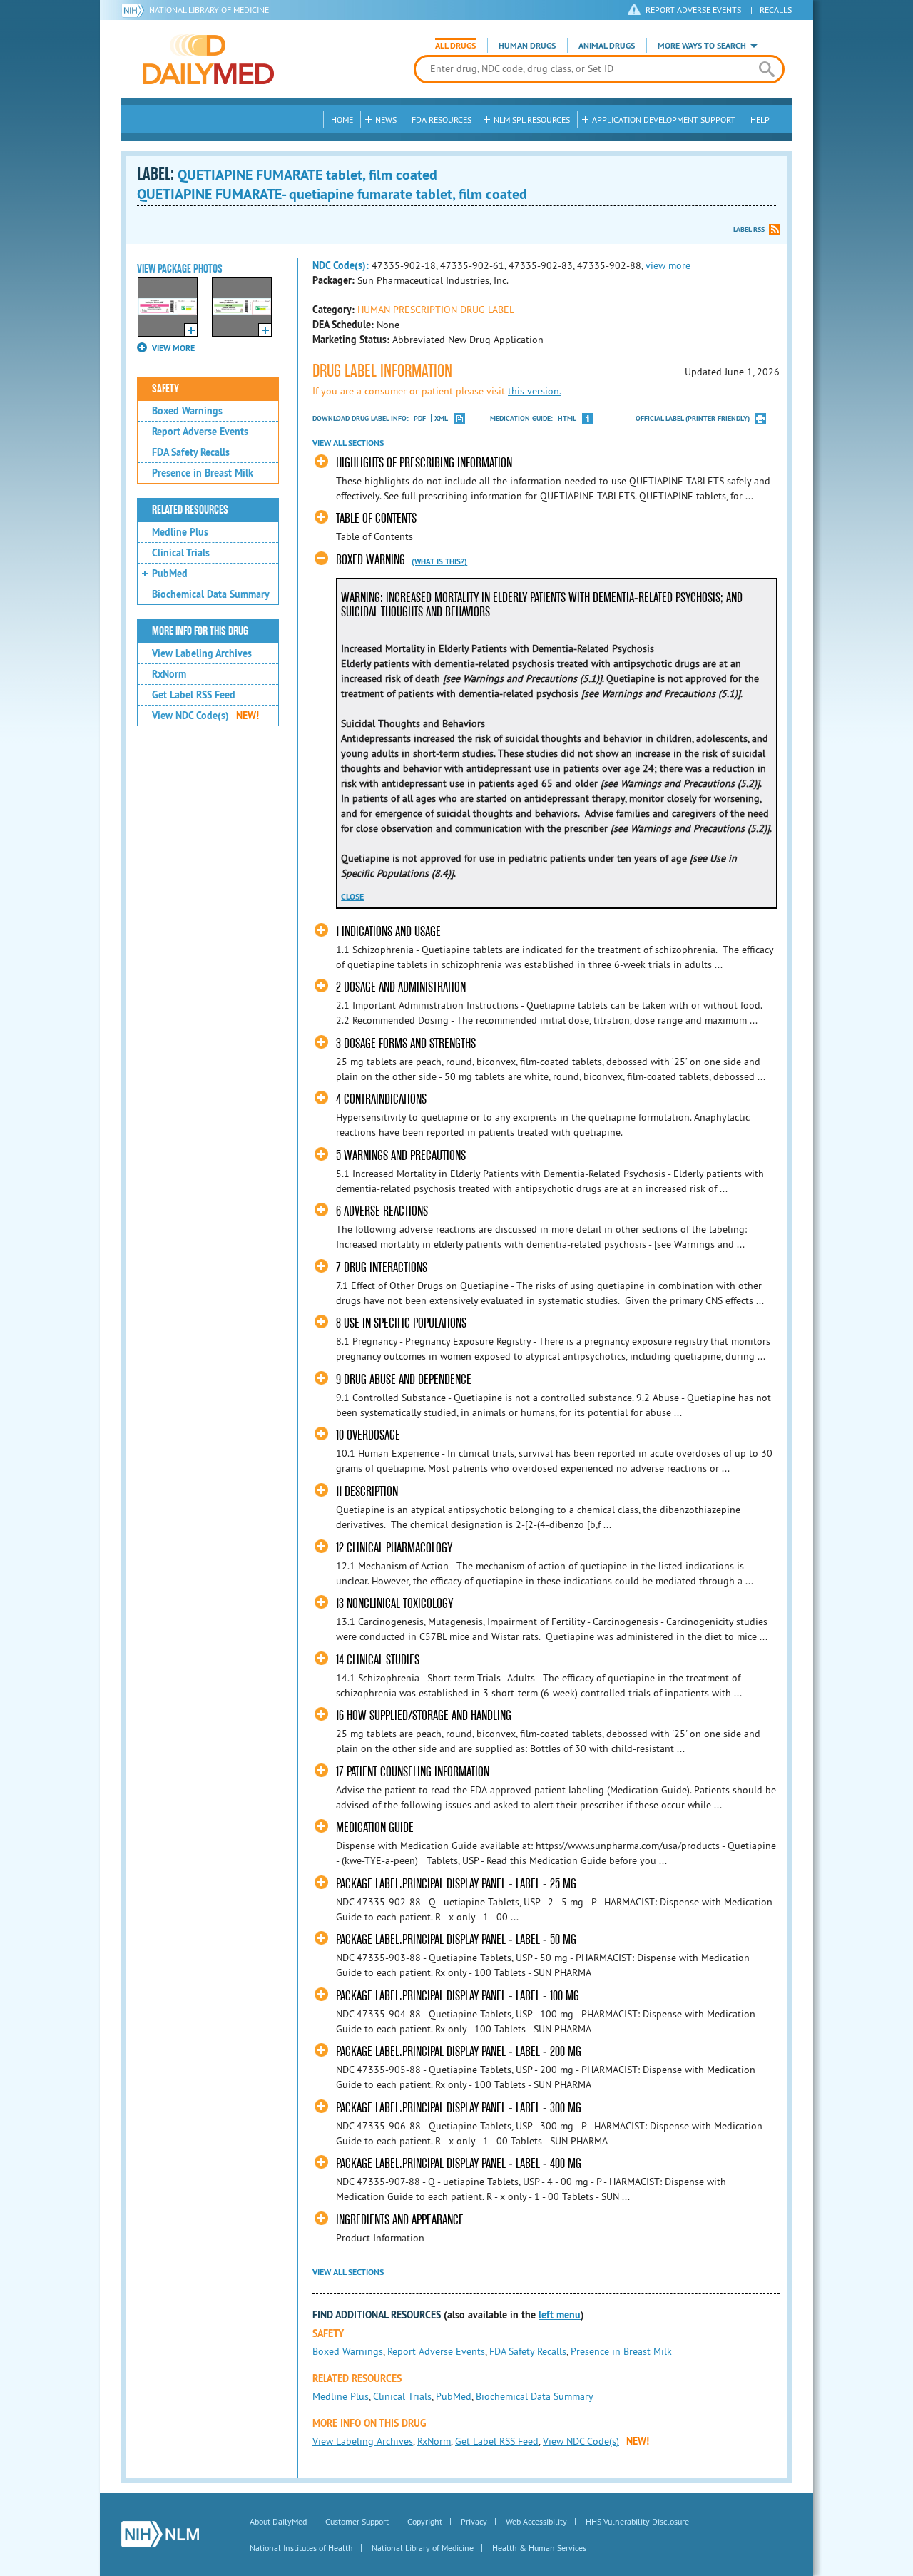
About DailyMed (278, 2521)
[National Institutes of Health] (135, 10)
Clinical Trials (181, 553)
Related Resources (190, 510)
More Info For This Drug (200, 631)
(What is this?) (439, 561)
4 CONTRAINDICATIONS (381, 1099)
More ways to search (702, 46)
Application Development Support (664, 119)
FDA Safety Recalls (191, 452)
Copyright (425, 2521)
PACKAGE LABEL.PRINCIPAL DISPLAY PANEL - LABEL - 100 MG (458, 1996)
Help (760, 119)
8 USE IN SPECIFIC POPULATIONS (401, 1323)
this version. (535, 391)
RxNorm (169, 674)
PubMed (170, 574)
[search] (766, 69)
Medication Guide (375, 1827)
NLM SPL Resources (532, 119)
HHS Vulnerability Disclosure (637, 2521)
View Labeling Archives (202, 653)
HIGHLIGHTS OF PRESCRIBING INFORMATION (424, 463)
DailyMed (208, 59)
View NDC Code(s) (205, 716)
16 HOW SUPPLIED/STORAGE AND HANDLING (424, 1715)
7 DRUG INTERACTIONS (382, 1267)
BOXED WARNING (371, 560)
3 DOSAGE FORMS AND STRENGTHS (406, 1043)
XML (441, 418)
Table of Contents (376, 518)
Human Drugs (527, 46)
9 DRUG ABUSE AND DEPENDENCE (404, 1379)
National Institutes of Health (301, 2548)
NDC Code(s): (341, 265)
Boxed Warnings (187, 411)
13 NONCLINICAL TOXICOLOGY (394, 1603)
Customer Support (357, 2521)
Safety (165, 389)
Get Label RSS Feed (194, 695)
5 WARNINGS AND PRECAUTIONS (401, 1155)
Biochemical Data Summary (211, 594)
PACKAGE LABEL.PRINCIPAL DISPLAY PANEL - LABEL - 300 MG (459, 2108)
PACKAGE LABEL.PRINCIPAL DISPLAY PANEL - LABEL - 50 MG (456, 1939)
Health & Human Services (539, 2548)
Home (342, 119)
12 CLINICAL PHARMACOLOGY (394, 1548)
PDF (420, 418)
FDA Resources (442, 119)
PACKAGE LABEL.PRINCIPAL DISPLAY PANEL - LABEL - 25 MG (456, 1884)
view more (668, 265)
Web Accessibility (536, 2521)
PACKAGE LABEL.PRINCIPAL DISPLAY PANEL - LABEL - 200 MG (459, 2051)
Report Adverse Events (200, 432)
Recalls (776, 10)
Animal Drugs (607, 46)
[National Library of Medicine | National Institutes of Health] (160, 2534)
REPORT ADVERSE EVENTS (693, 10)
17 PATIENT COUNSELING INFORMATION (413, 1772)
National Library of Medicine (209, 10)
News (386, 119)
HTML (567, 418)
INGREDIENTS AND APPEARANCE (400, 2220)
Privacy (474, 2521)
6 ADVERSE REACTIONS (382, 1211)
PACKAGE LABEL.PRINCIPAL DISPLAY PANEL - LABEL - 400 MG (459, 2163)
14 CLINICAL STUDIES (378, 1660)
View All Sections (348, 443)
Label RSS (749, 229)
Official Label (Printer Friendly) (693, 418)
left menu (560, 2315)
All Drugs (455, 46)
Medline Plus (180, 532)
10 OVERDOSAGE (368, 1435)
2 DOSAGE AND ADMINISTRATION (401, 987)
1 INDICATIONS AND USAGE (388, 931)
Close (352, 897)
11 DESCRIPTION (367, 1491)
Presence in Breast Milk (203, 473)
